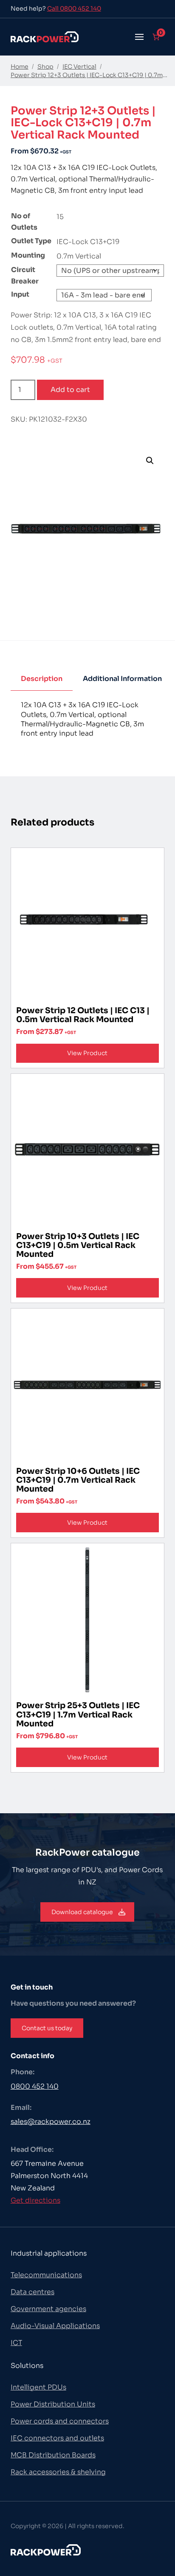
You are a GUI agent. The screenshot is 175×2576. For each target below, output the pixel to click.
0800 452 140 (35, 2086)
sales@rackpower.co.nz (51, 2122)
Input (20, 294)
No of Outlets (24, 222)
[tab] (42, 679)
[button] (139, 37)
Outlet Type (31, 241)
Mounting (28, 255)
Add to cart (70, 390)
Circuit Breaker (25, 275)
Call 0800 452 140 (74, 8)
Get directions (35, 2200)
